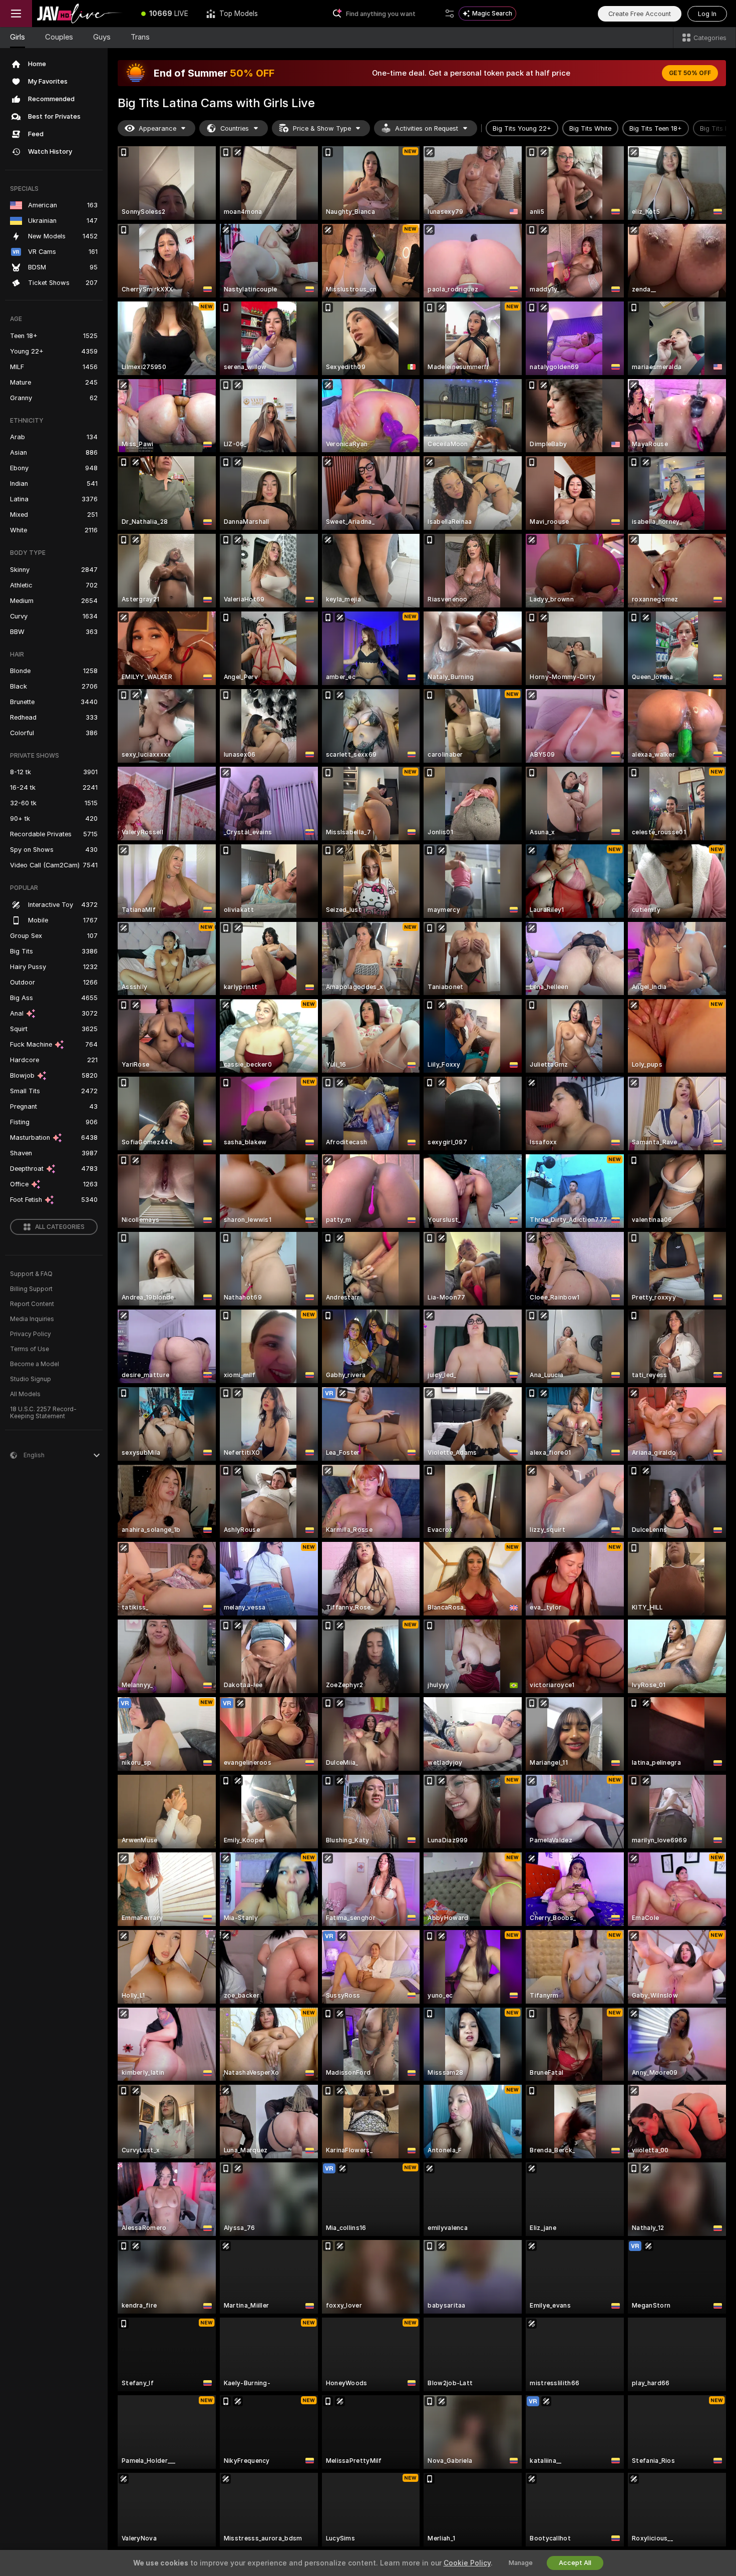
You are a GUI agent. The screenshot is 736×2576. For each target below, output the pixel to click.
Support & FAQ (31, 1274)
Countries (235, 128)
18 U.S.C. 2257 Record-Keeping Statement (43, 1413)
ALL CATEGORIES (60, 1227)
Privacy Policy (31, 1334)
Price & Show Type (322, 128)
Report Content (32, 1304)
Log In (707, 14)
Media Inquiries (32, 1319)
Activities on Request (427, 128)
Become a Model (35, 1364)
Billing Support (31, 1289)
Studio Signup (31, 1379)
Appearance (157, 128)
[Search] (450, 14)
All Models (25, 1394)
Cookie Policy (467, 2563)
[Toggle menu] (16, 14)
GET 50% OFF (690, 73)
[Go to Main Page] (82, 14)
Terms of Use (30, 1349)
